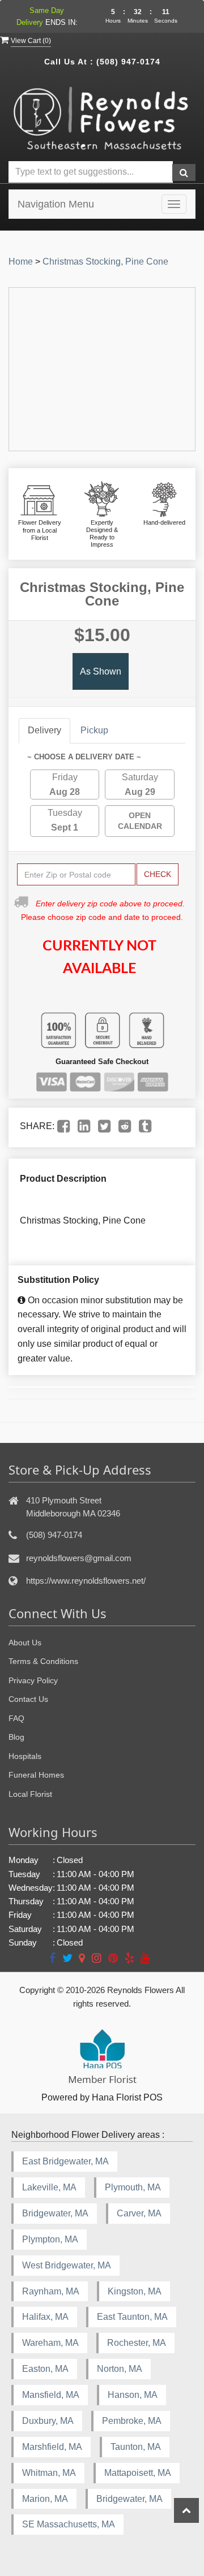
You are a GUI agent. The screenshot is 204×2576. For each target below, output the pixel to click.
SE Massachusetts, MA (69, 2524)
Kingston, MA (135, 2291)
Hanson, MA (133, 2395)
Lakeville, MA (49, 2187)
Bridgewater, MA (55, 2213)
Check (158, 874)
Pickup (94, 730)
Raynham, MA (51, 2291)
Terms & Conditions (43, 1661)
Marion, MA (45, 2499)
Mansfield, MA (51, 2395)
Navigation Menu (56, 204)
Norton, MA (120, 2369)
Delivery (44, 730)
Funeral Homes (36, 1775)
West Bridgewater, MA (67, 2265)
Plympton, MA (50, 2239)
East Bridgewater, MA (65, 2161)
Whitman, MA (49, 2473)
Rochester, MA (137, 2343)
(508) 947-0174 (128, 62)
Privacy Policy (33, 1680)
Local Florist (30, 1794)
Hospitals (25, 1756)
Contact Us (28, 1699)
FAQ (16, 1718)
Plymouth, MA (133, 2187)
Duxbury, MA (48, 2421)
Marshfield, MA (52, 2447)
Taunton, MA (136, 2447)
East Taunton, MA (132, 2317)
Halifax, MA (45, 2317)
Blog (16, 1737)
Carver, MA (139, 2213)
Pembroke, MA (132, 2421)
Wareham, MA (50, 2343)
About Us (25, 1643)
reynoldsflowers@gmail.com (79, 1558)
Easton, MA (45, 2369)
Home (21, 262)
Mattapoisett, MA (138, 2473)
